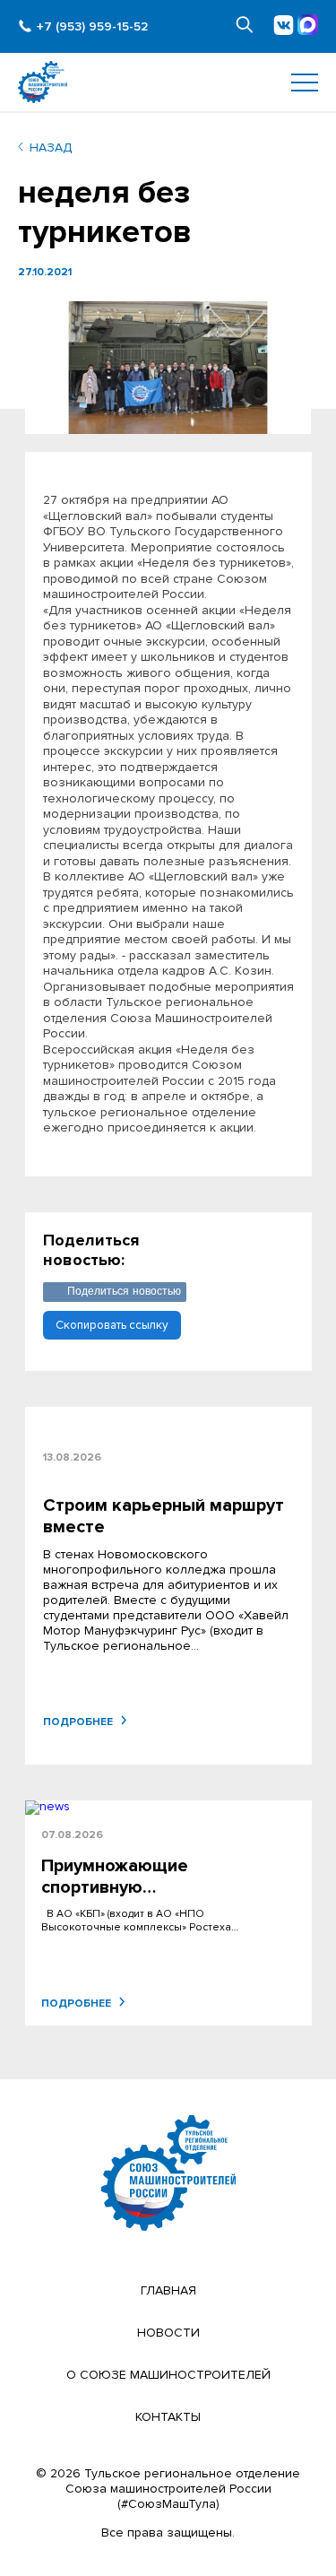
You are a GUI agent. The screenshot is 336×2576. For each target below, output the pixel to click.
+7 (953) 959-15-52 (92, 26)
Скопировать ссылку (112, 1325)
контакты (168, 2417)
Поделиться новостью (125, 1291)
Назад (51, 147)
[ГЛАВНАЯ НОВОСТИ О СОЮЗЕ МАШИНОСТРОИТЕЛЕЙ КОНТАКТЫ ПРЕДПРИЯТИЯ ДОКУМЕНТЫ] (168, 82)
